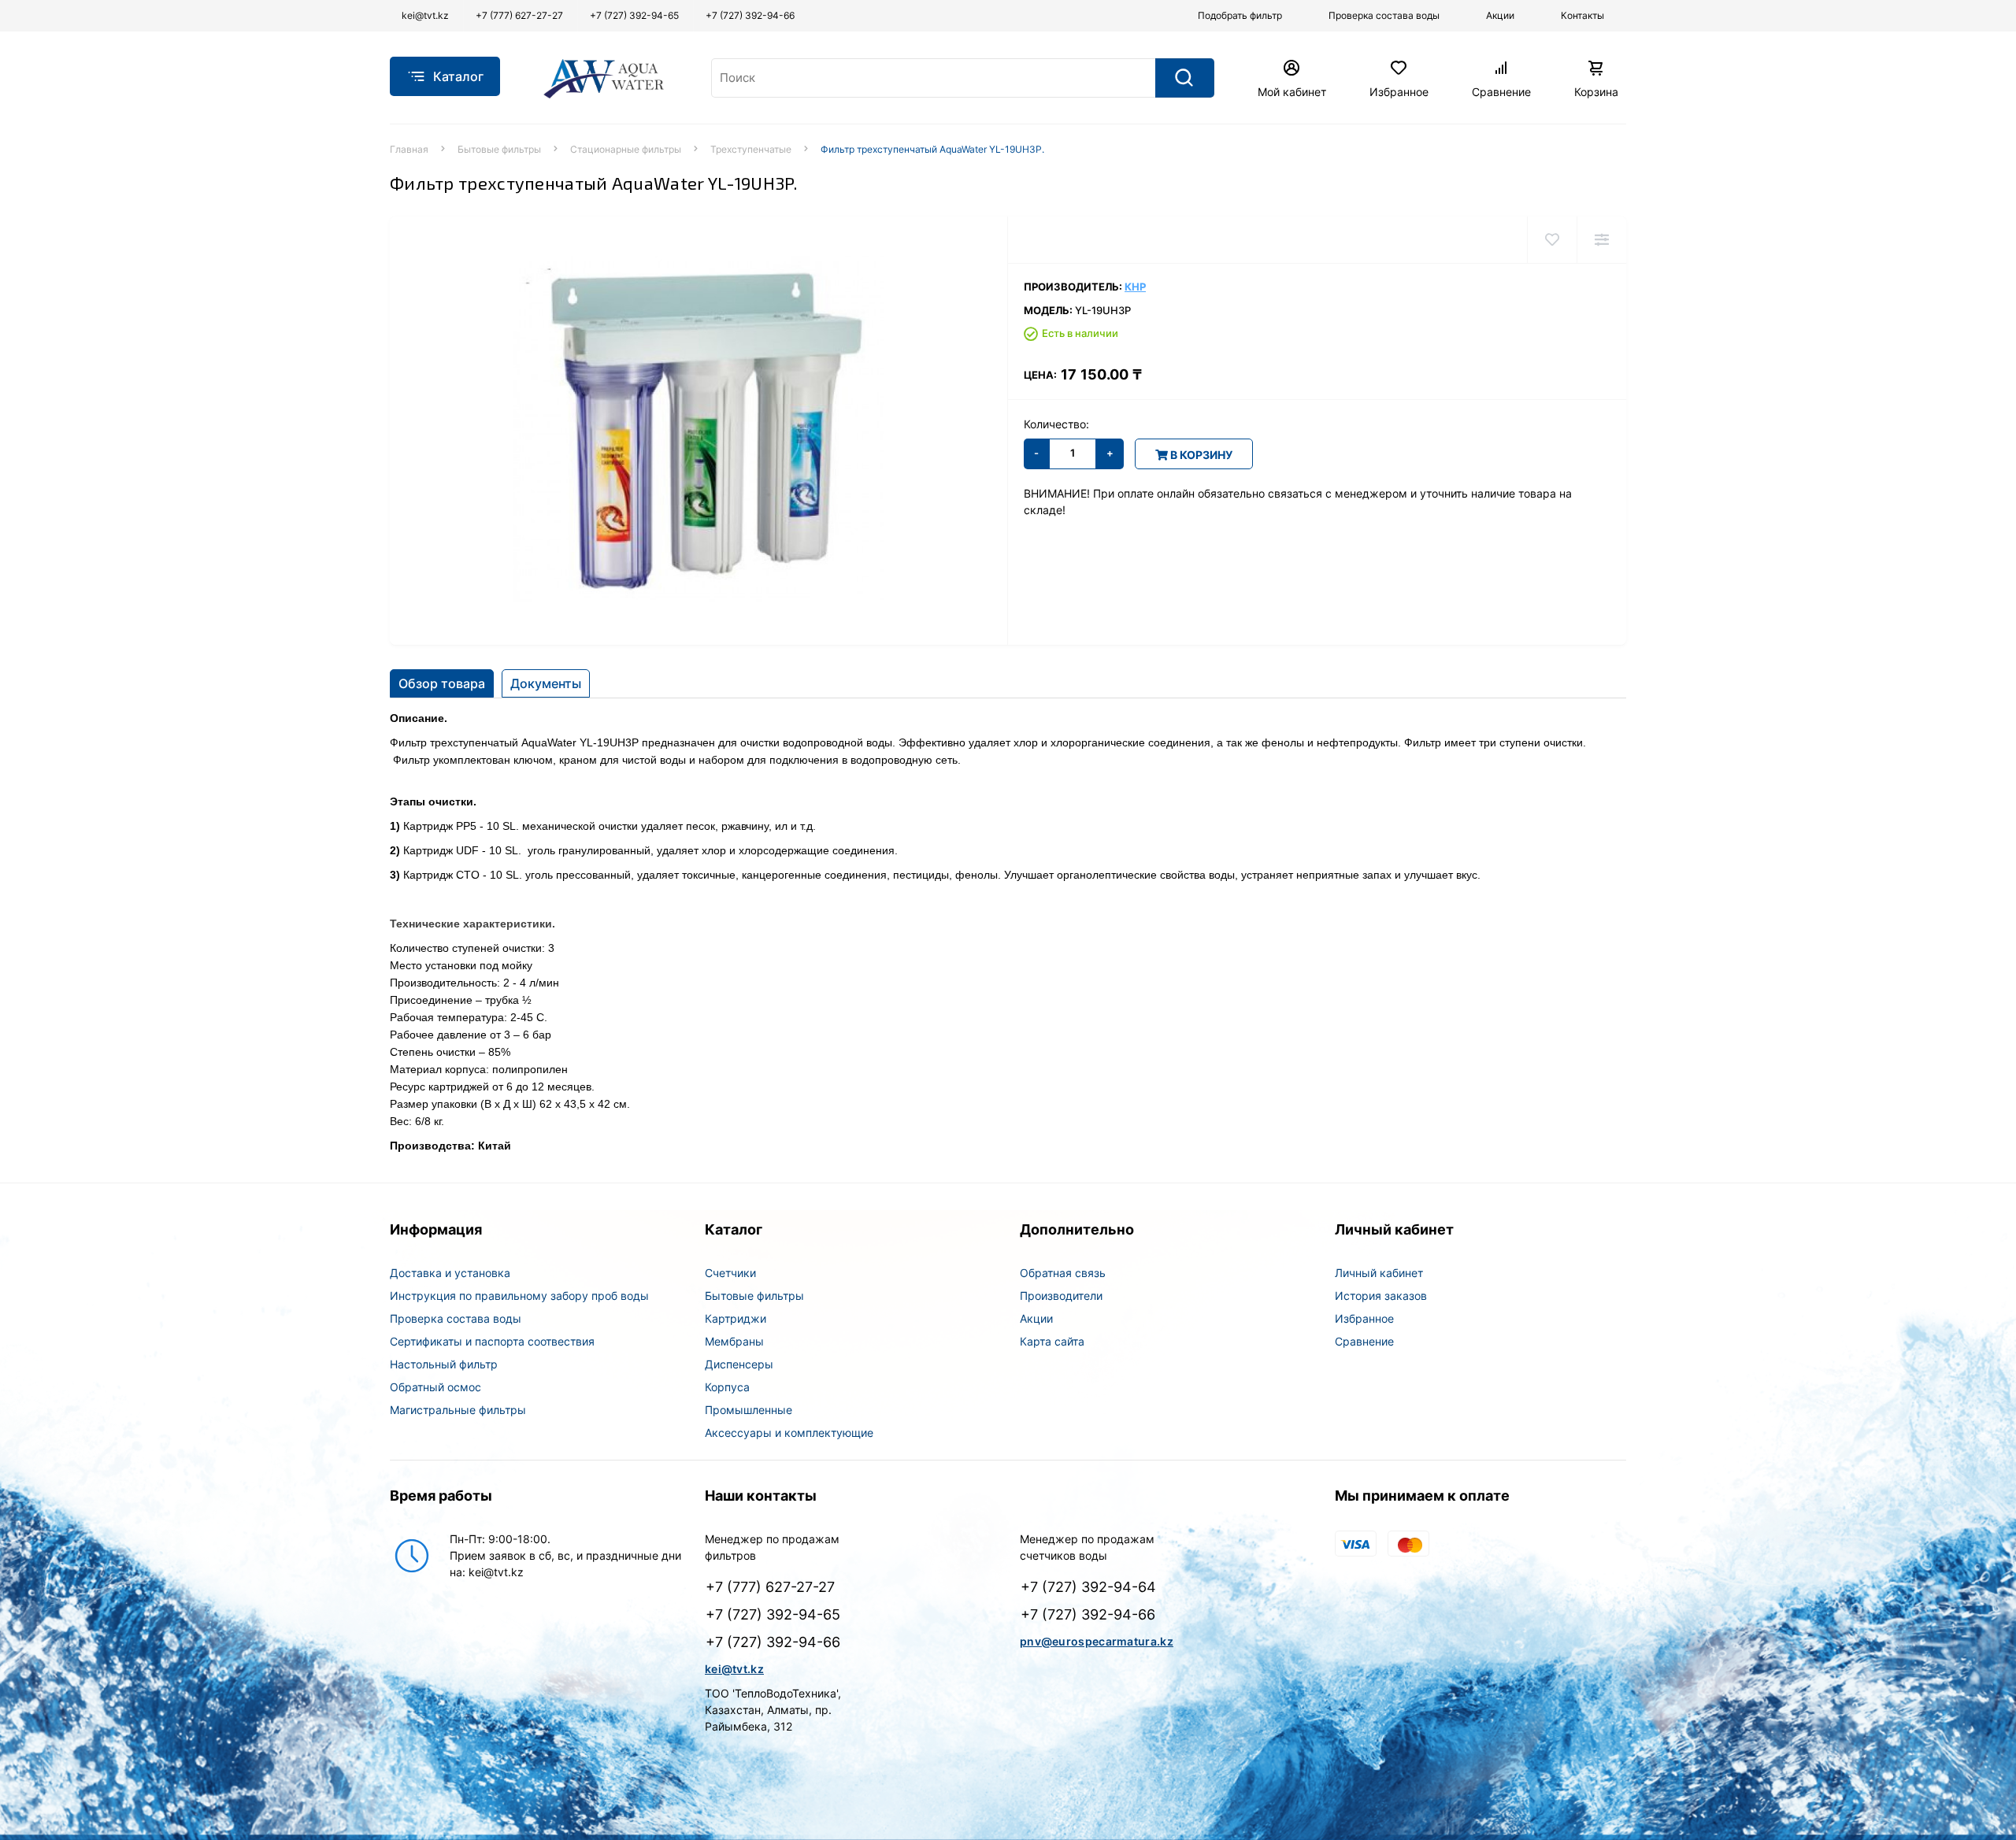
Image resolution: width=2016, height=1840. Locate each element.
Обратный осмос (435, 1387)
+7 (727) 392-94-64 (1088, 1587)
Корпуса (727, 1387)
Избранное (1364, 1318)
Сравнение (1364, 1341)
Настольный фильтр (444, 1364)
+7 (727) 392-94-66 (1088, 1614)
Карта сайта (1052, 1341)
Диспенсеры (739, 1364)
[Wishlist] (1552, 240)
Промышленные (749, 1410)
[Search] (1185, 78)
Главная (409, 149)
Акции (1036, 1318)
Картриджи (736, 1318)
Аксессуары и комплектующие (789, 1433)
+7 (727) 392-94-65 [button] (773, 1614)
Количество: (1056, 424)
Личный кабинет (1379, 1273)
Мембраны (734, 1341)
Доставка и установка (450, 1273)
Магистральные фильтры (458, 1410)
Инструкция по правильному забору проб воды (519, 1296)
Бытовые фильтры (499, 149)
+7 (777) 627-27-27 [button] (770, 1587)
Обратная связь (1063, 1273)
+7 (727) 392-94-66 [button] (773, 1642)
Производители (1061, 1296)
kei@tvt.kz (734, 1669)
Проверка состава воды (456, 1318)
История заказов (1381, 1296)
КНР (1135, 287)
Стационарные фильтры (626, 149)
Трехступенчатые (751, 149)
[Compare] (1601, 240)
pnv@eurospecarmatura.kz (1097, 1641)
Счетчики (730, 1273)
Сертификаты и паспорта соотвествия (492, 1341)
